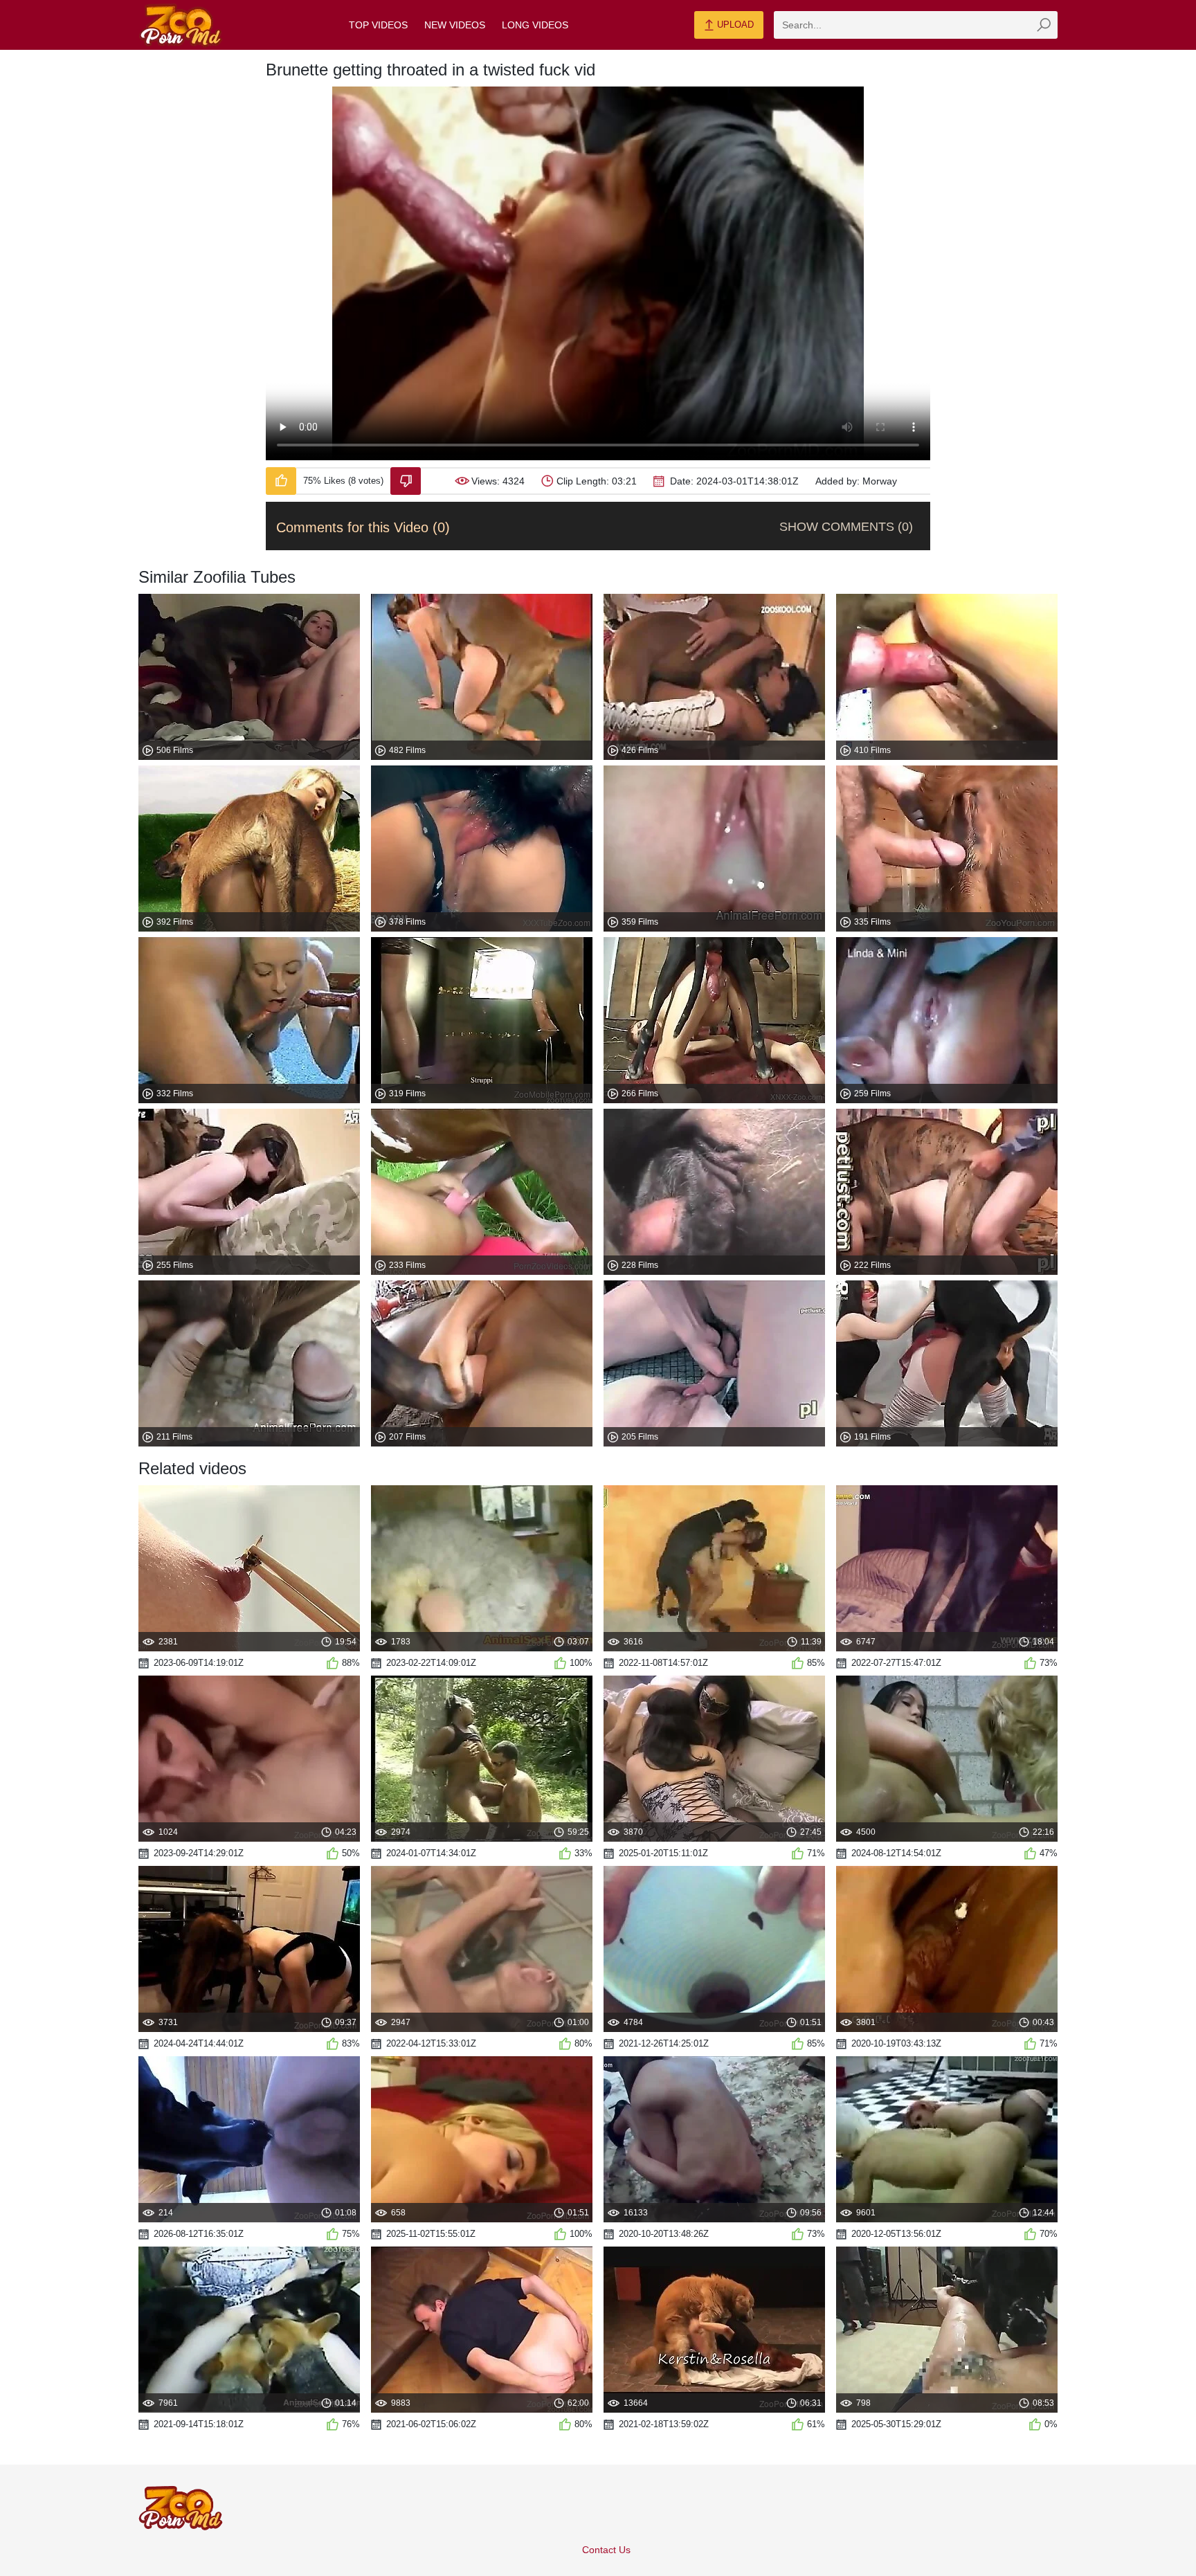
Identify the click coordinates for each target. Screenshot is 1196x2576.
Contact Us (606, 2550)
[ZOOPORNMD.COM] (181, 25)
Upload (734, 25)
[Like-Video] (281, 481)
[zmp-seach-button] (1044, 25)
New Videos (455, 25)
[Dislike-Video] (406, 481)
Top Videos (378, 25)
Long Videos (535, 25)
